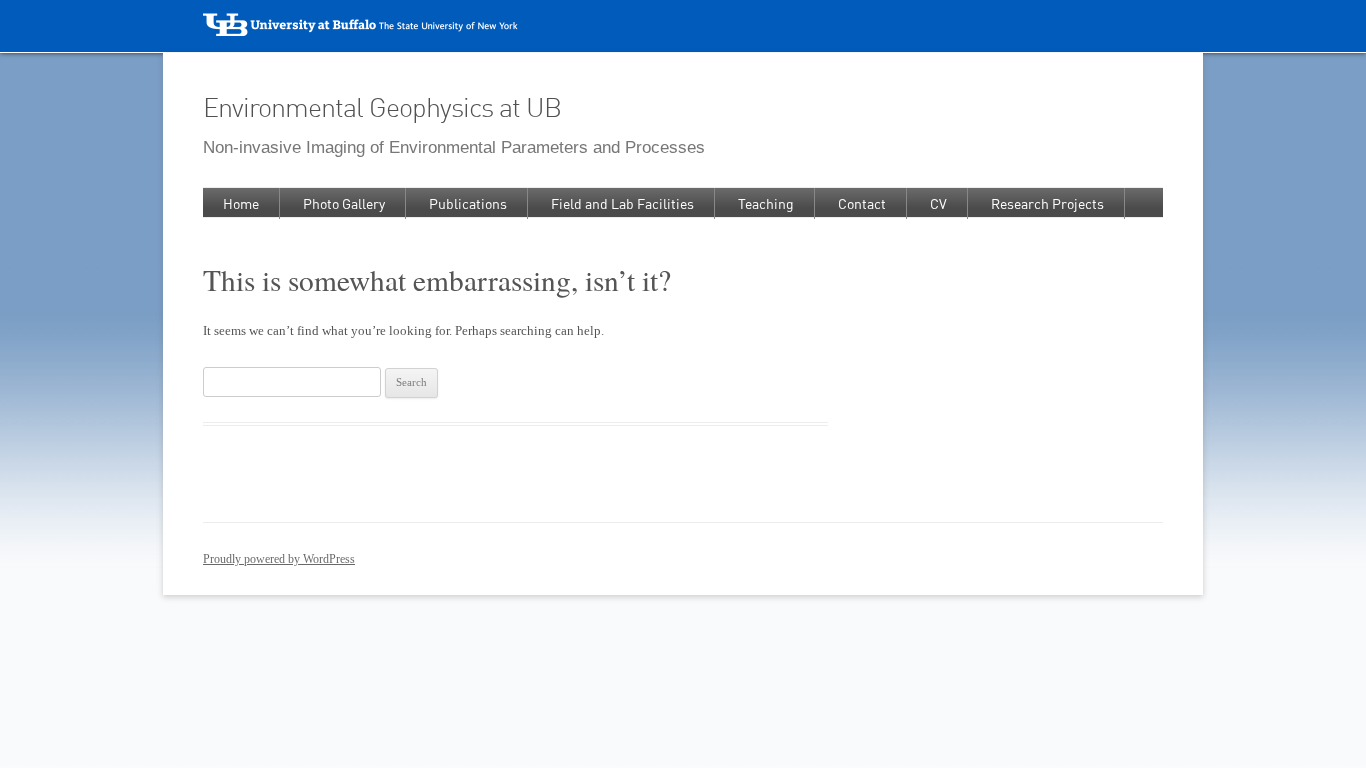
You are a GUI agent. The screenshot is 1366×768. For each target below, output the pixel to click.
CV (938, 203)
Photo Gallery (344, 203)
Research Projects (1047, 203)
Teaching (766, 203)
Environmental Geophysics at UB (382, 107)
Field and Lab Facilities (622, 203)
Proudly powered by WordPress (279, 559)
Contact (862, 203)
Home (241, 203)
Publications (468, 203)
